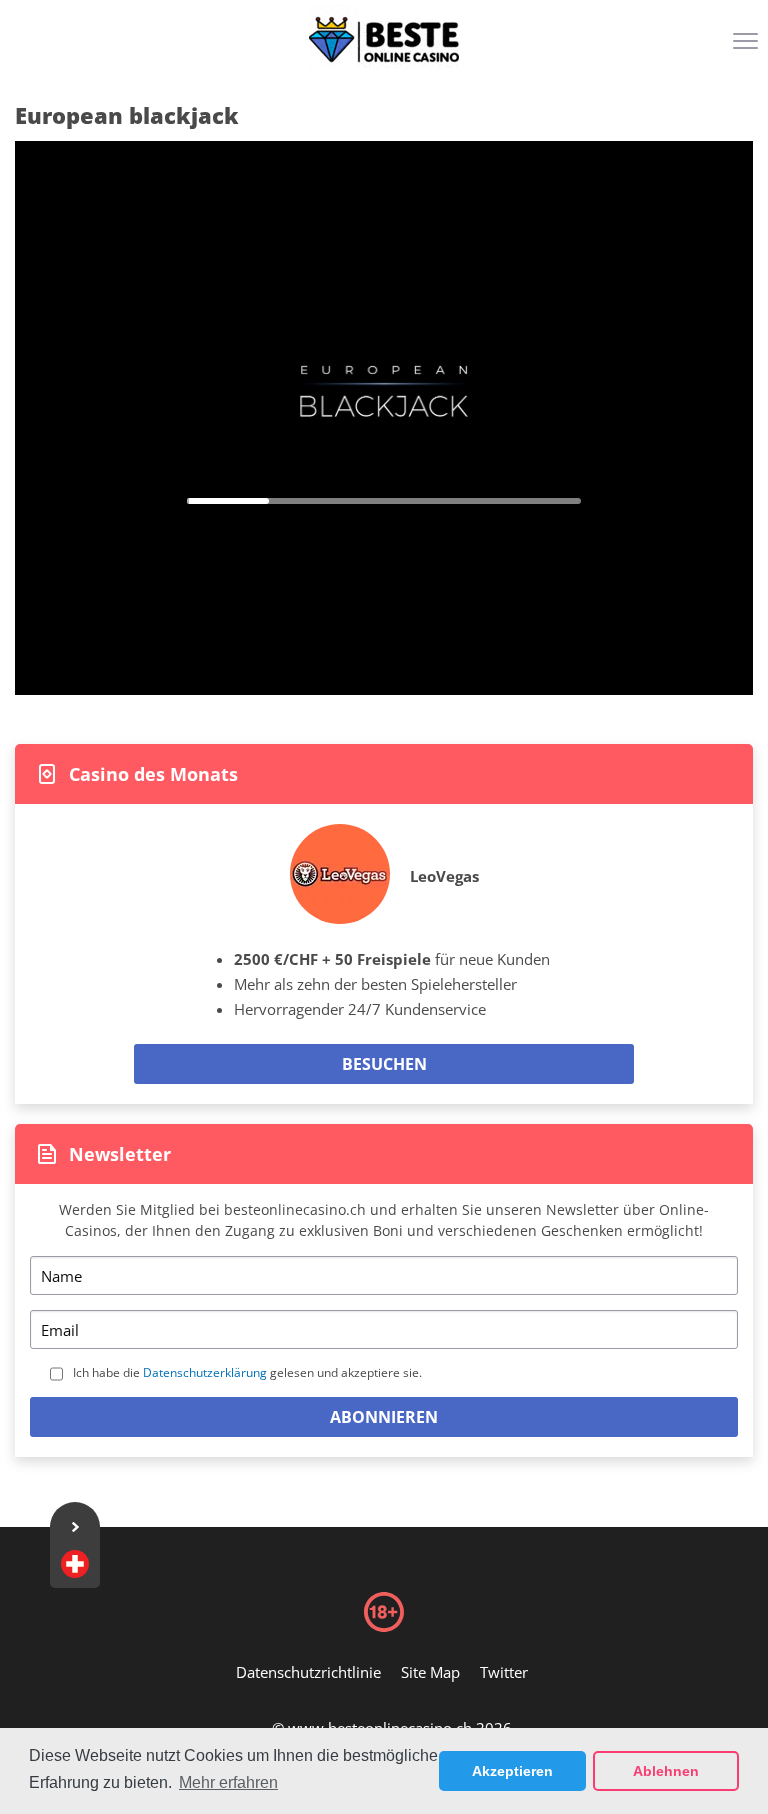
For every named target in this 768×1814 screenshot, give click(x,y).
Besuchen (384, 1064)
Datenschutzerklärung (205, 1372)
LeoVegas (444, 876)
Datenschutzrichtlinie (308, 1672)
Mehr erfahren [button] (228, 1782)
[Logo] (384, 40)
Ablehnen (666, 1771)
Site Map (430, 1672)
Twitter (504, 1672)
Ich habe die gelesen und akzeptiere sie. (247, 1372)
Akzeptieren (512, 1771)
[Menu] (748, 48)
